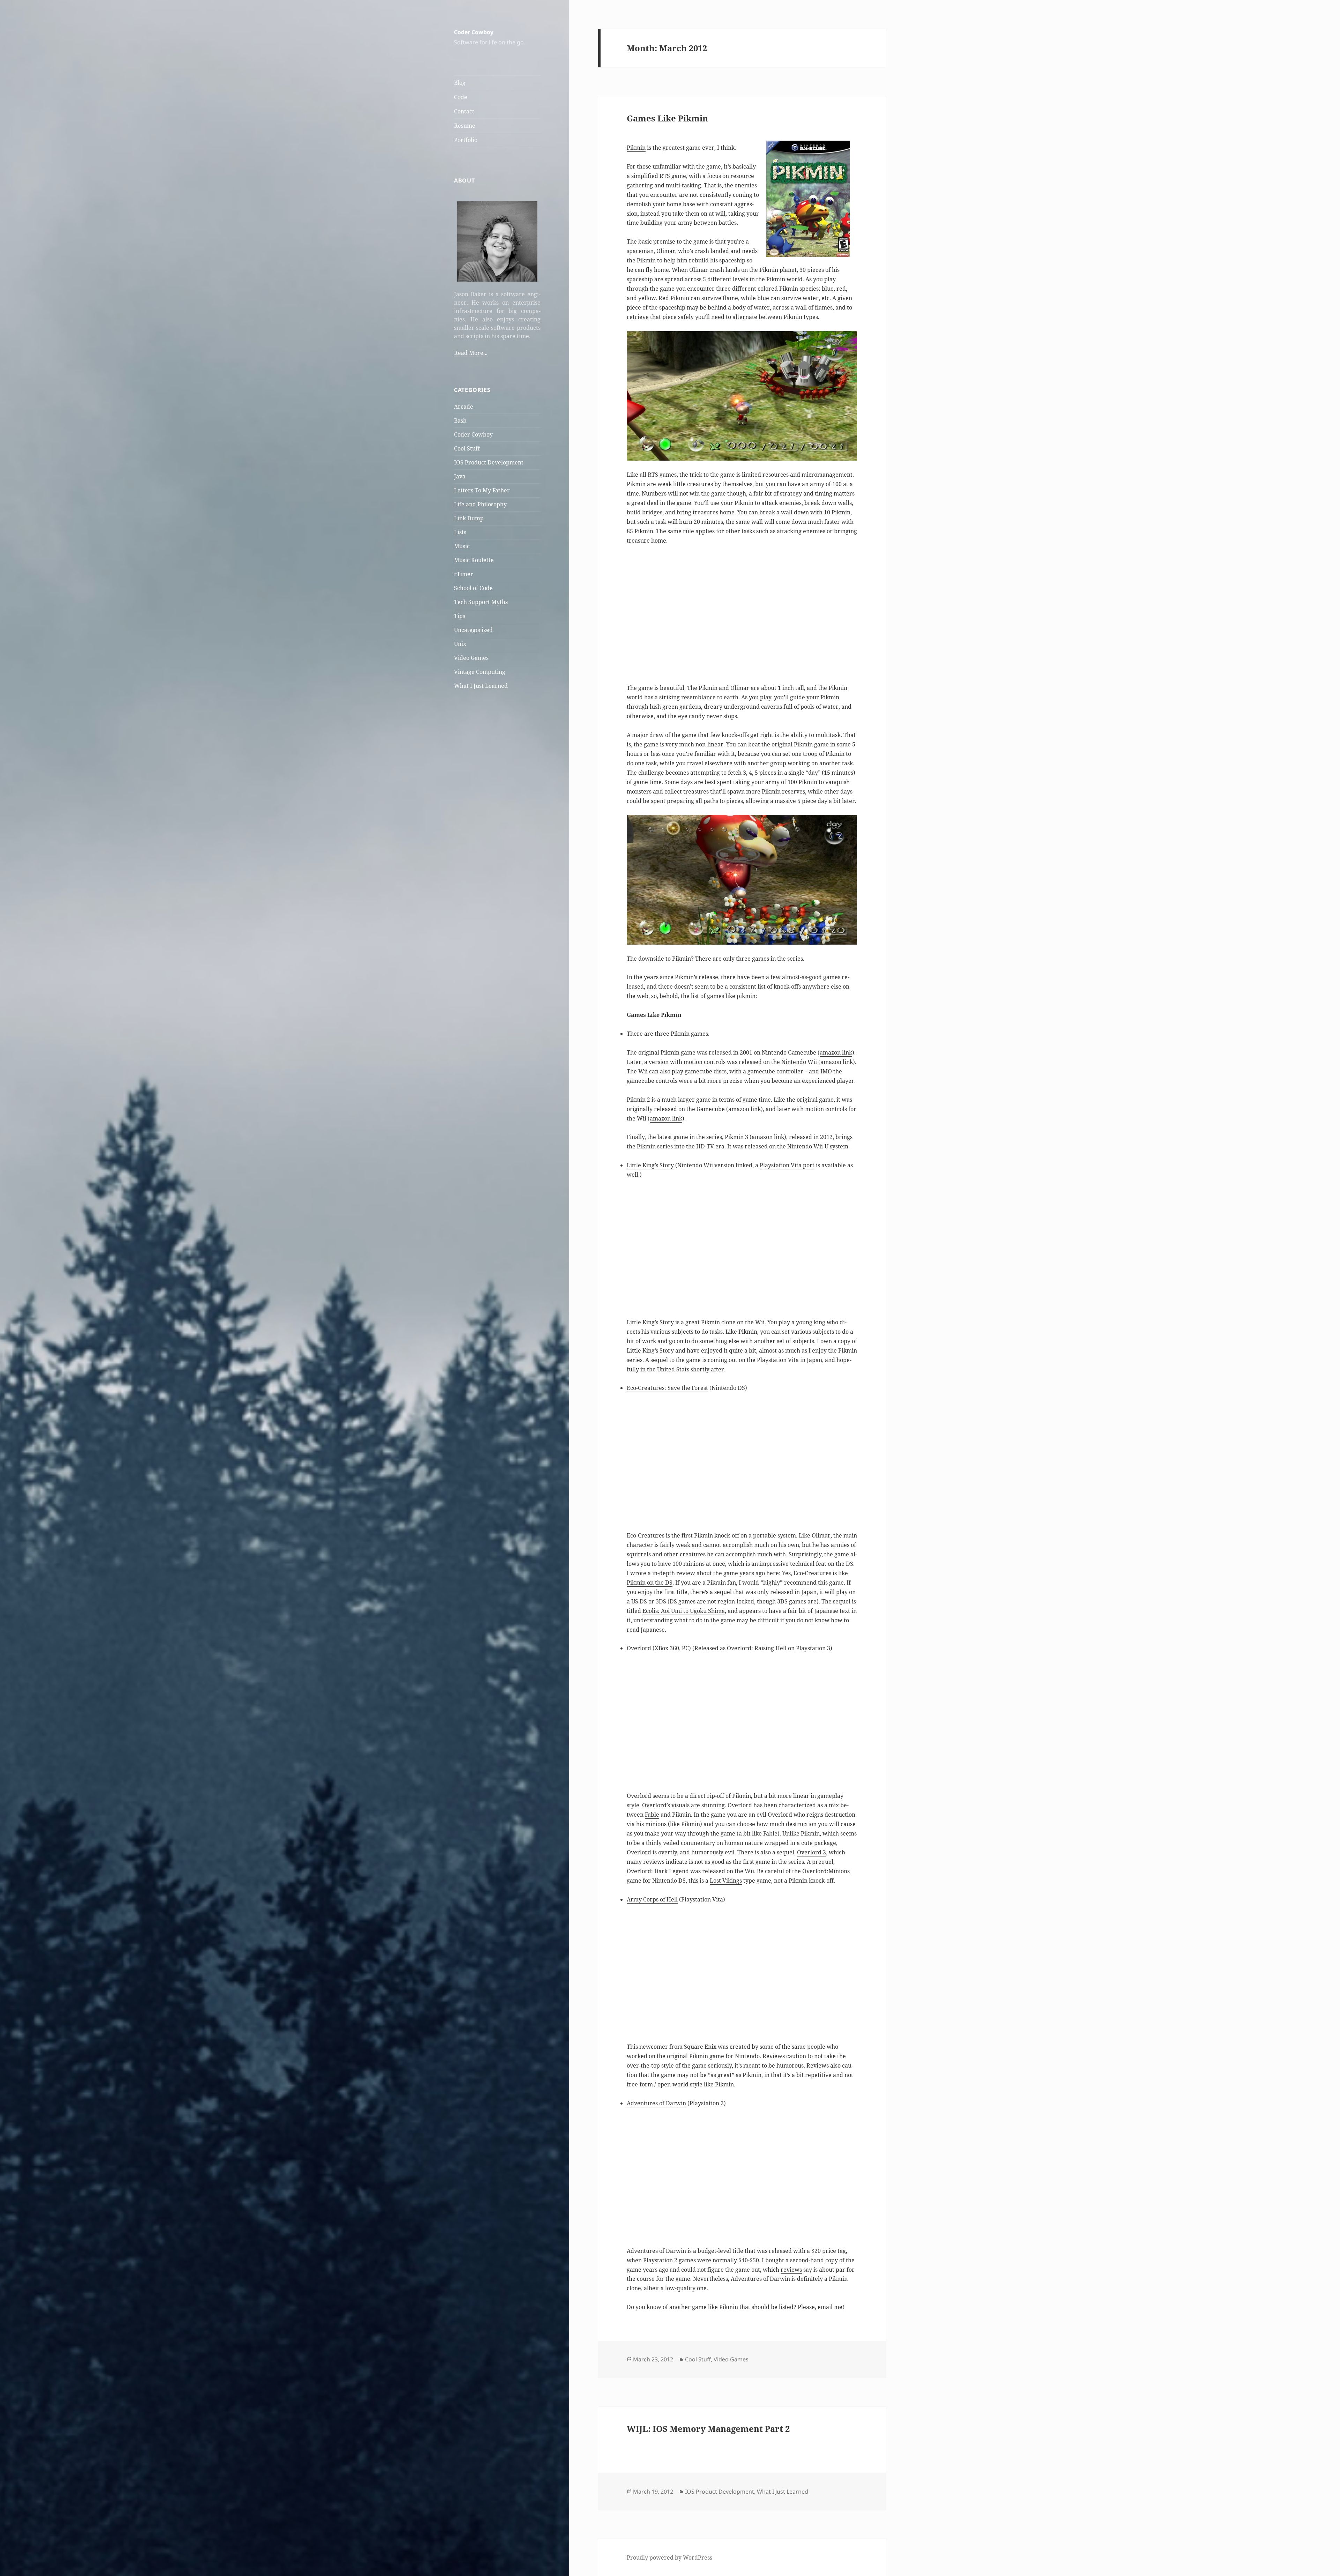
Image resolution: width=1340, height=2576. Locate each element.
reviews (791, 2270)
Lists (460, 532)
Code (461, 97)
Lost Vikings (726, 1881)
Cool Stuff (467, 448)
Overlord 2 (812, 1852)
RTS (665, 176)
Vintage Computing (480, 672)
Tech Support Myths (481, 602)
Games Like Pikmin (667, 118)
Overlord (639, 1648)
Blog (460, 83)
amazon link (836, 1052)
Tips (460, 616)
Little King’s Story (650, 1165)
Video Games (471, 658)
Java (460, 476)
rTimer (464, 574)
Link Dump (469, 518)
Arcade (464, 407)
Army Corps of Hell (652, 1899)
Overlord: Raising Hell (757, 1648)
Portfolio (466, 140)
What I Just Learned (481, 686)
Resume (465, 126)
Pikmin (636, 148)
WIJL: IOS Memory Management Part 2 (708, 2429)
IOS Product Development (489, 462)
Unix (460, 644)
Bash (460, 420)
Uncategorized (473, 630)
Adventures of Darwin (656, 2103)
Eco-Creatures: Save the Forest (667, 1388)
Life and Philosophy (480, 504)
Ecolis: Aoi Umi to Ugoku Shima (684, 1611)
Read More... (471, 353)
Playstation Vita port (787, 1165)
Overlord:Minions (826, 1871)
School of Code (473, 588)
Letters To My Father (482, 490)
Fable (652, 1815)
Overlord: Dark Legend (658, 1871)
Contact (464, 111)
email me (830, 2307)
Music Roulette (474, 560)
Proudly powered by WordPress (669, 2558)
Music (462, 546)
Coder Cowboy (474, 32)
